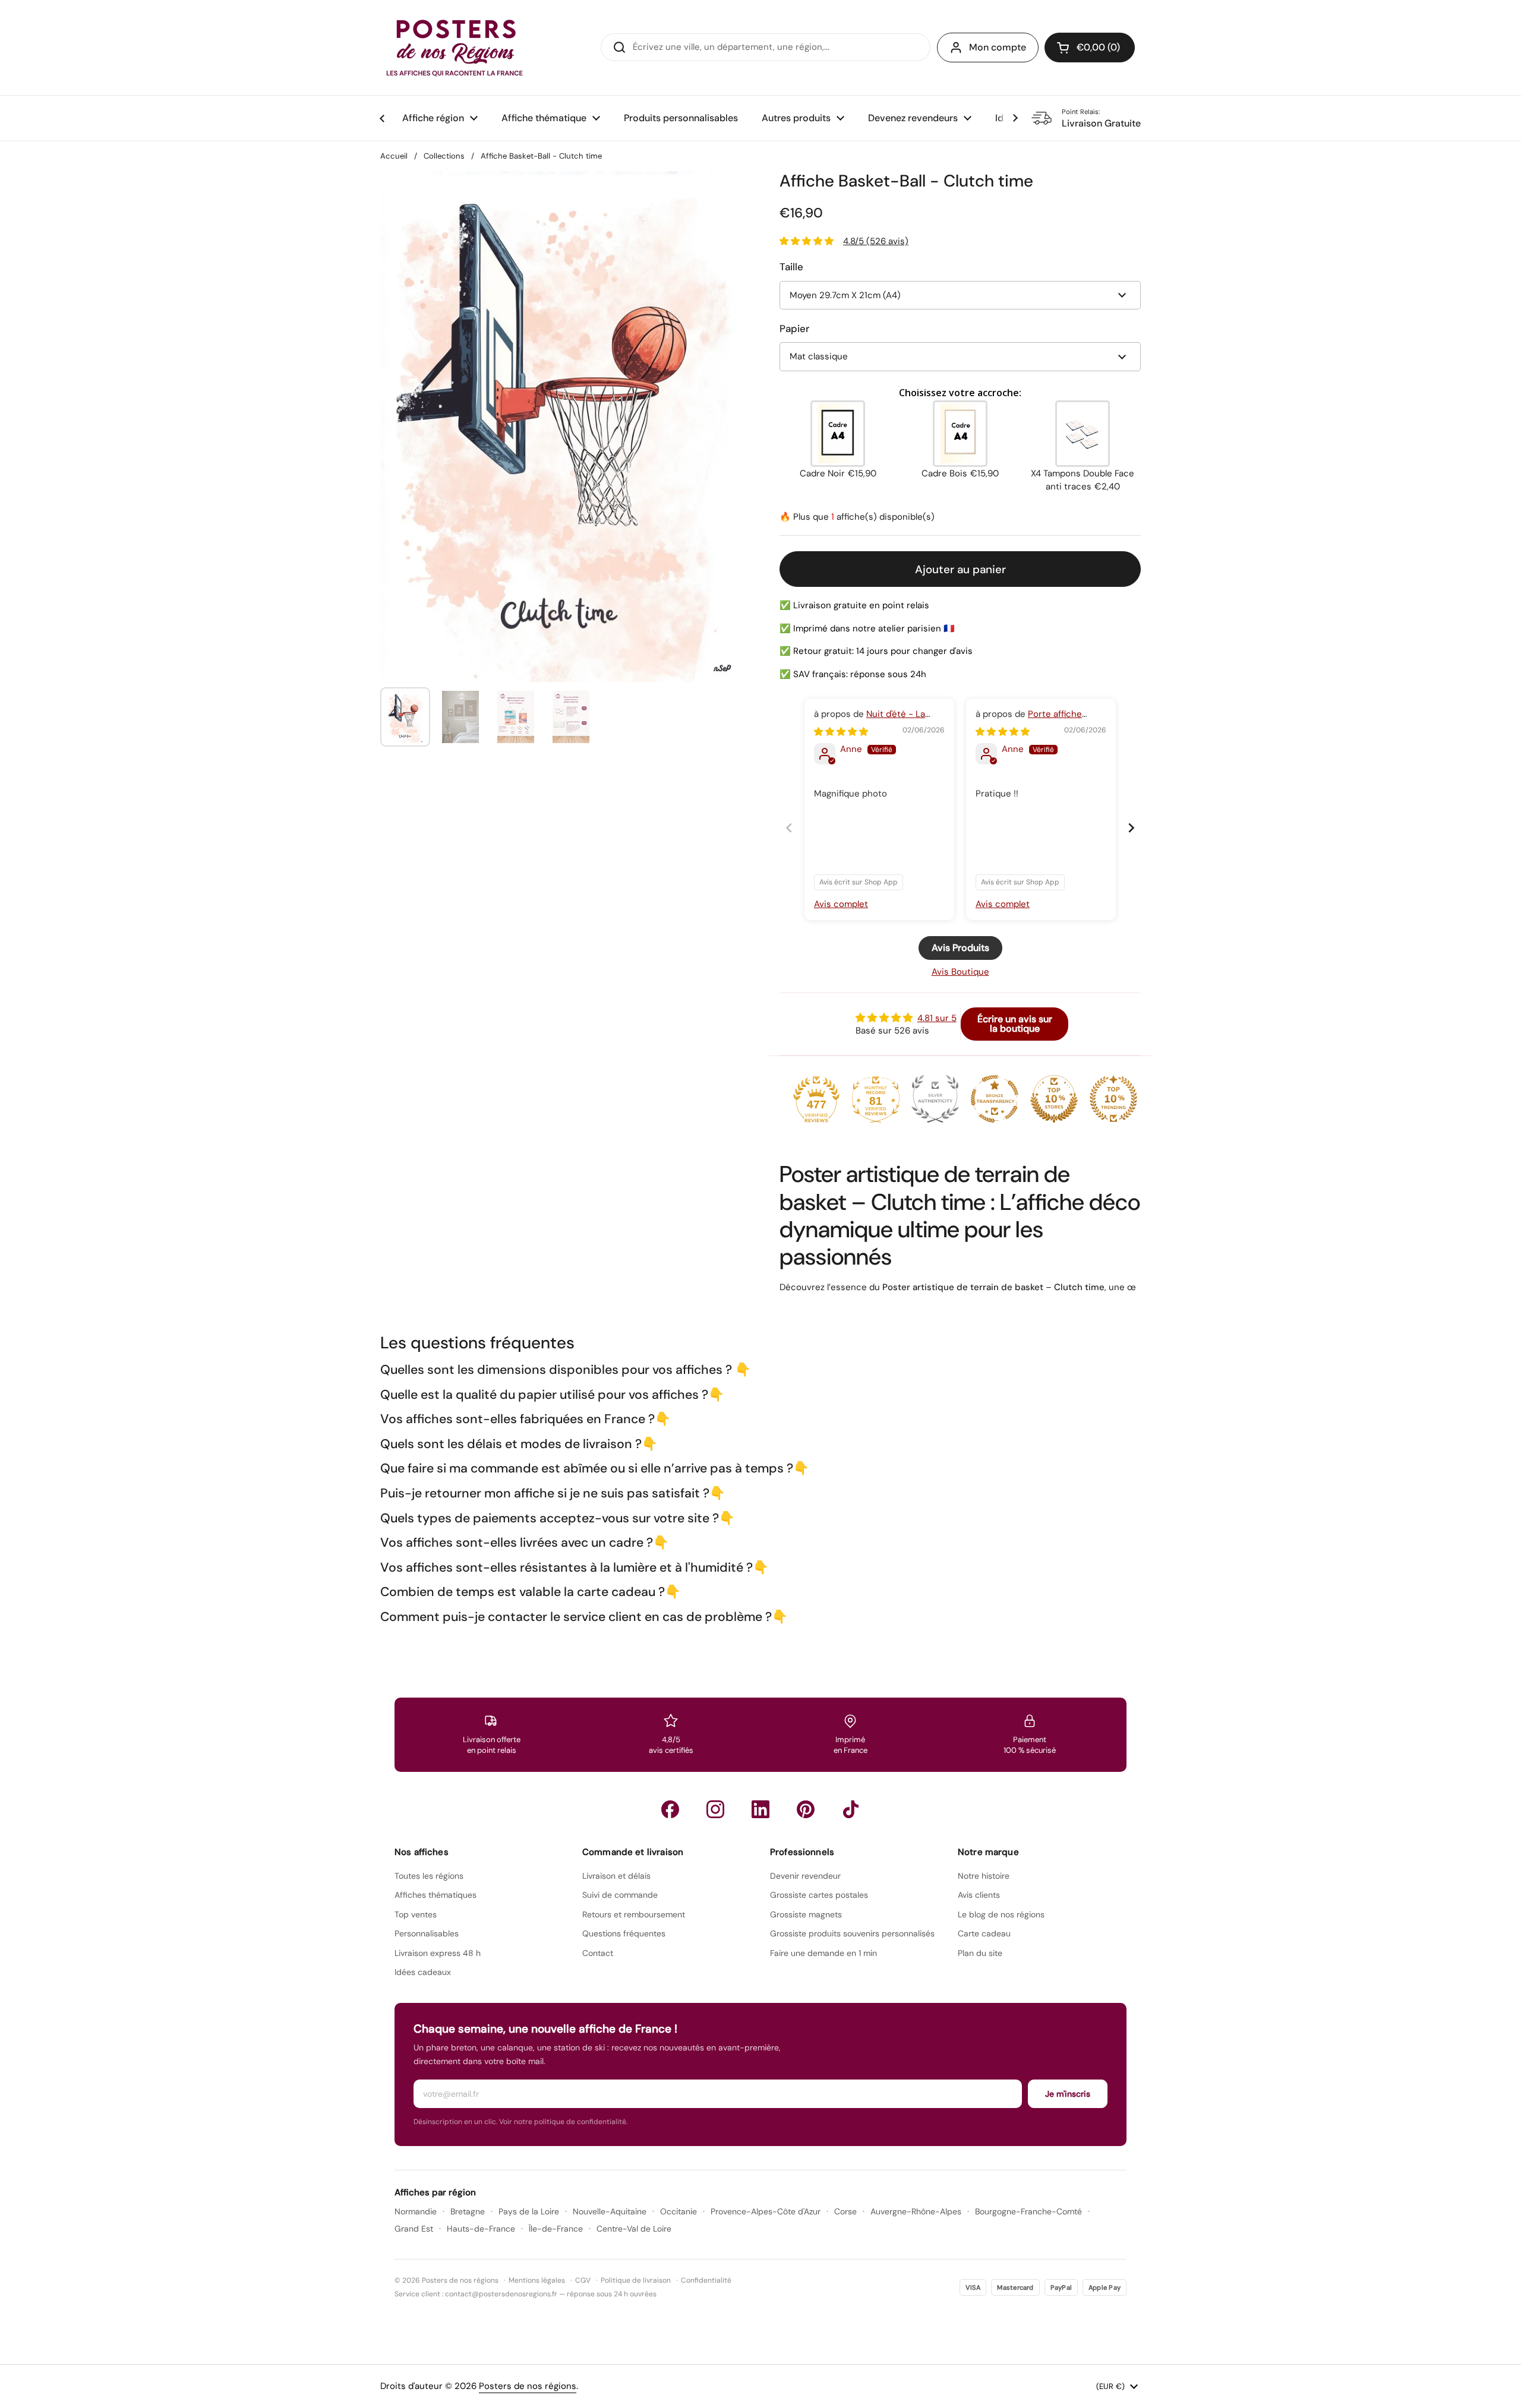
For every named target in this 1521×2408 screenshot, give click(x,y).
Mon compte (998, 47)
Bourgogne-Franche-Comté (1028, 2211)
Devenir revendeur (805, 1876)
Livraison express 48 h (438, 1953)
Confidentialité (706, 2280)
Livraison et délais (616, 1876)
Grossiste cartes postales (819, 1895)
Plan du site (980, 1953)
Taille (791, 267)
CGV (583, 2280)
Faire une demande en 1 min (823, 1953)
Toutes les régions (429, 1876)
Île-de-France (556, 2229)
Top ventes (416, 1914)
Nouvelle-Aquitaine (610, 2211)
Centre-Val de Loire (634, 2229)
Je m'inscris (1068, 2094)
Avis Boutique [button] (960, 972)
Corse (845, 2211)
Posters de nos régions (528, 2386)
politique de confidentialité (580, 2122)
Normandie (416, 2211)
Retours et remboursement (634, 1914)
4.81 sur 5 (937, 1018)
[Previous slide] (789, 828)
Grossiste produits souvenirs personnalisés (852, 1933)
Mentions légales (537, 2280)
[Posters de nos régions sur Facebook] (670, 1809)
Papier (794, 328)
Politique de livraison (636, 2280)
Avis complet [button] (841, 904)
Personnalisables (427, 1933)
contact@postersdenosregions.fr (501, 2294)
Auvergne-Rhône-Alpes (916, 2211)
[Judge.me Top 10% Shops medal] (1054, 1099)
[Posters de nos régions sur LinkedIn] (760, 1809)
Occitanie (679, 2211)
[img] (841, 732)
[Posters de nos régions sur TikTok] (851, 1809)
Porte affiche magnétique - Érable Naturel (1034, 720)
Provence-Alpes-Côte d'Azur (766, 2211)
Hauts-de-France (481, 2229)
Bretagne (468, 2211)
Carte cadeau (984, 1933)
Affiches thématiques (436, 1895)
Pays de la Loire (529, 2211)
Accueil (394, 156)
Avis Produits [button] (960, 948)
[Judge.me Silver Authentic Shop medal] (935, 1099)
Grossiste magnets (806, 1914)
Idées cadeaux (423, 1972)
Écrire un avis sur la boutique (1015, 1024)
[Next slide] (1131, 828)
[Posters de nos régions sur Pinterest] (806, 1809)
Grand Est (414, 2229)
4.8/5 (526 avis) (876, 241)
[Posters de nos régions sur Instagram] (715, 1809)
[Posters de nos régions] (455, 48)
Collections (444, 156)
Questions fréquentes (624, 1933)
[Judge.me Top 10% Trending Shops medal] (1113, 1099)
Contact (598, 1953)
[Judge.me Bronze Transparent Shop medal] (995, 1099)
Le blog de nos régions (1001, 1914)
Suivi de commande (620, 1895)
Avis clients (979, 1895)
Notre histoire (984, 1876)
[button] (1090, 48)
